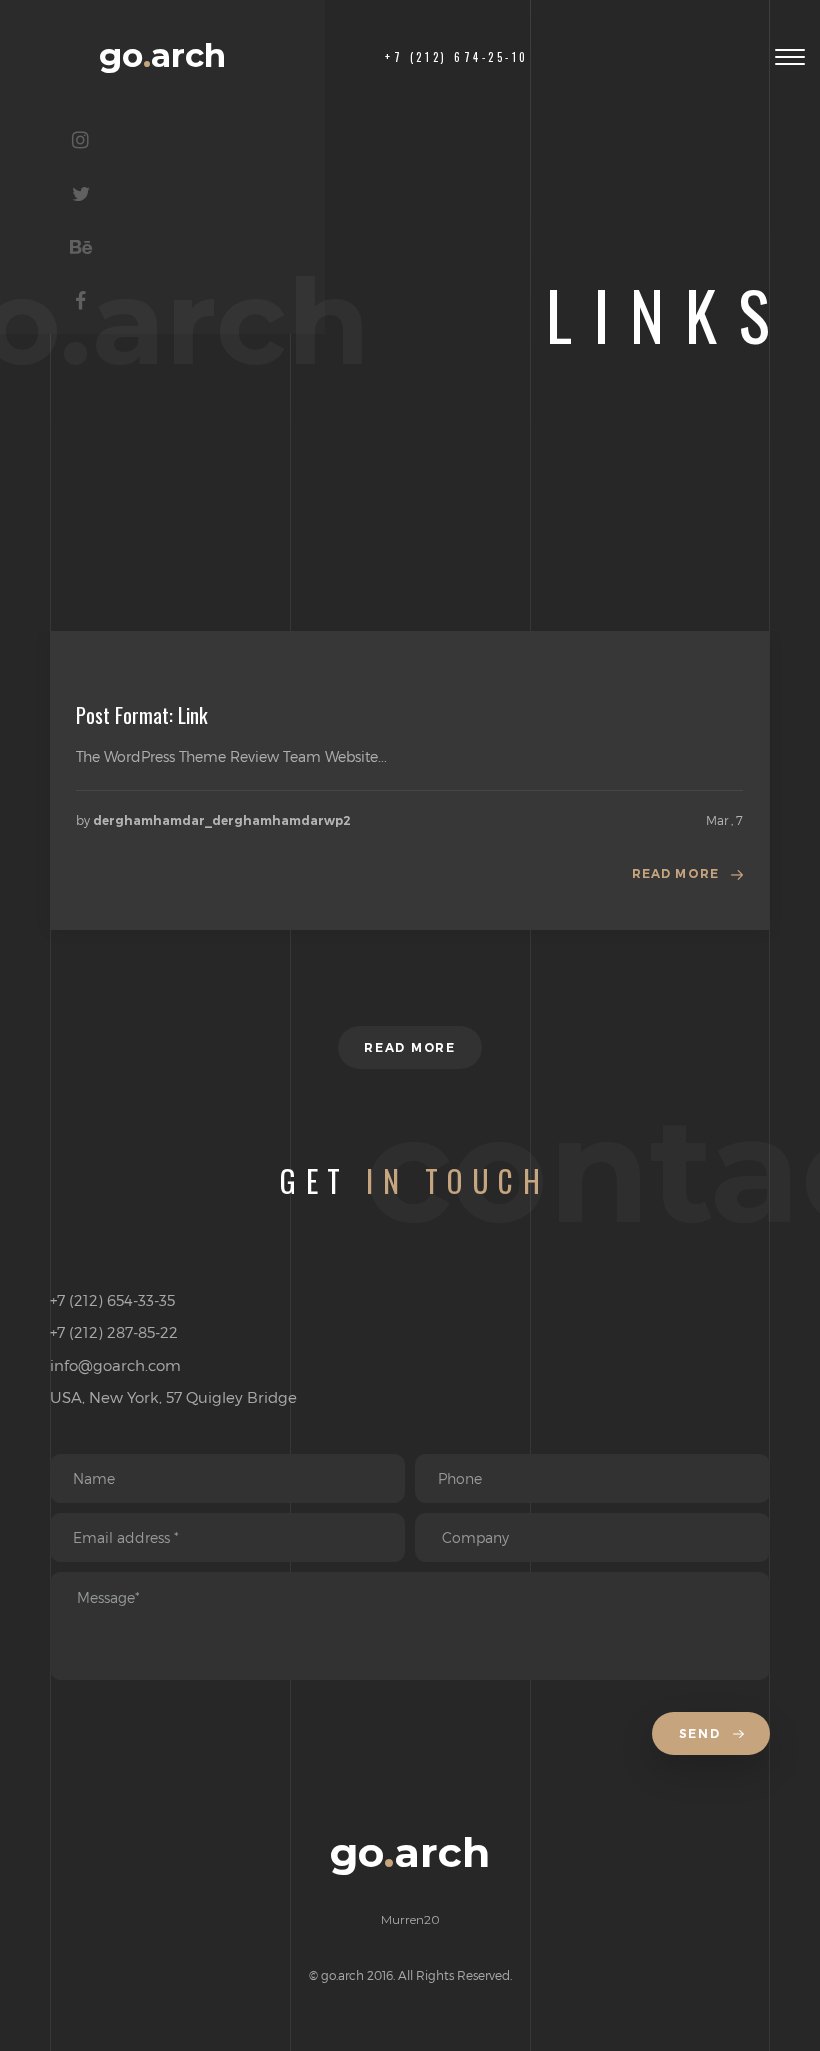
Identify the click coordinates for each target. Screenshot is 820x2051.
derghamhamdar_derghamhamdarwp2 (222, 820)
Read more (676, 873)
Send (702, 1733)
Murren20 (410, 1919)
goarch (162, 55)
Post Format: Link (142, 715)
